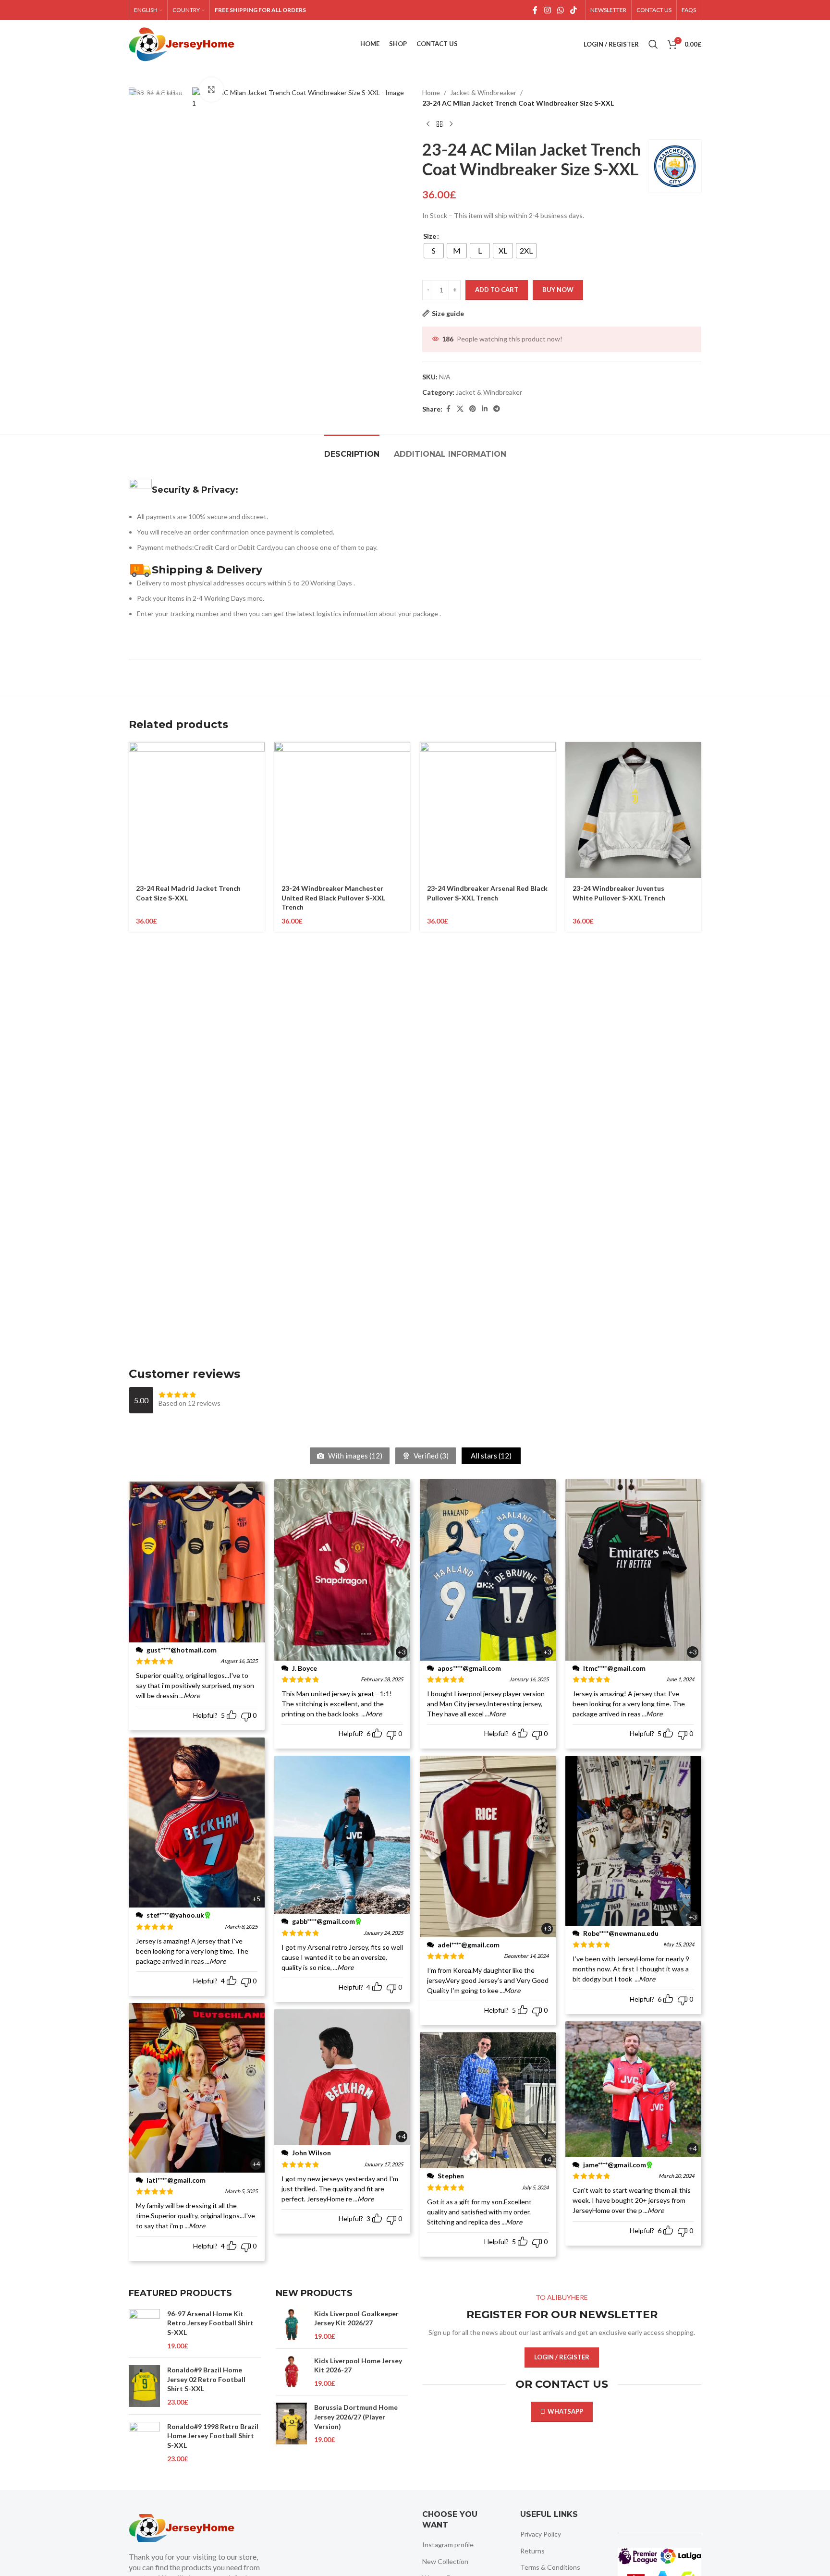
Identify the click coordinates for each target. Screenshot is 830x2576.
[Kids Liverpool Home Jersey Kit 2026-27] (291, 2372)
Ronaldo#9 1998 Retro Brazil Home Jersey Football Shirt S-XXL (213, 2436)
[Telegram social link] (497, 409)
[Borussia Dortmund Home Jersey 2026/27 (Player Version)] (291, 2424)
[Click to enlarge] (211, 89)
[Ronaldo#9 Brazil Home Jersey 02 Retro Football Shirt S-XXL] (144, 2386)
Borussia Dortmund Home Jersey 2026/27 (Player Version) (356, 2417)
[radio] (434, 251)
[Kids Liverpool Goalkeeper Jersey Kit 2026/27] (291, 2325)
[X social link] (460, 409)
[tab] (352, 449)
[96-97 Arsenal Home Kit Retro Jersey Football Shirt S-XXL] (144, 2330)
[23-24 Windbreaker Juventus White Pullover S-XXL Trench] (633, 810)
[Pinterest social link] (473, 409)
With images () (354, 1456)
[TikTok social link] (574, 10)
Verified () (430, 1456)
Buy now (558, 290)
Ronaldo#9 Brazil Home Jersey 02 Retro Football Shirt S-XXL (206, 2379)
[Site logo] (182, 43)
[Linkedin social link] (485, 409)
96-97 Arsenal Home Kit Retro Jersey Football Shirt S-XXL (210, 2323)
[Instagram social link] (547, 10)
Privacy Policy (541, 2534)
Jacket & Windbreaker (483, 92)
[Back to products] (439, 124)
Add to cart (497, 290)
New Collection (445, 2561)
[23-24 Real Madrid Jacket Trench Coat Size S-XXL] (197, 810)
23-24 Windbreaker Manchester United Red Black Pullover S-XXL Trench (333, 898)
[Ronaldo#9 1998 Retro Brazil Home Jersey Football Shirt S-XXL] (144, 2443)
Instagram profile (448, 2545)
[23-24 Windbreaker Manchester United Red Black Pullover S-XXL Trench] (342, 810)
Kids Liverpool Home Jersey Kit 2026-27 (358, 2365)
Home (431, 92)
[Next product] (451, 124)
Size (430, 236)
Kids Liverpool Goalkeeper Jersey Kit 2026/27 (356, 2318)
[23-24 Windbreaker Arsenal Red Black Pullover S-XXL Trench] (488, 810)
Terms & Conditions (550, 2567)
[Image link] (182, 2527)
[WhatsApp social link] (560, 10)
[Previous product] (428, 124)
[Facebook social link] (535, 10)
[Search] (653, 44)
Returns (532, 2551)
